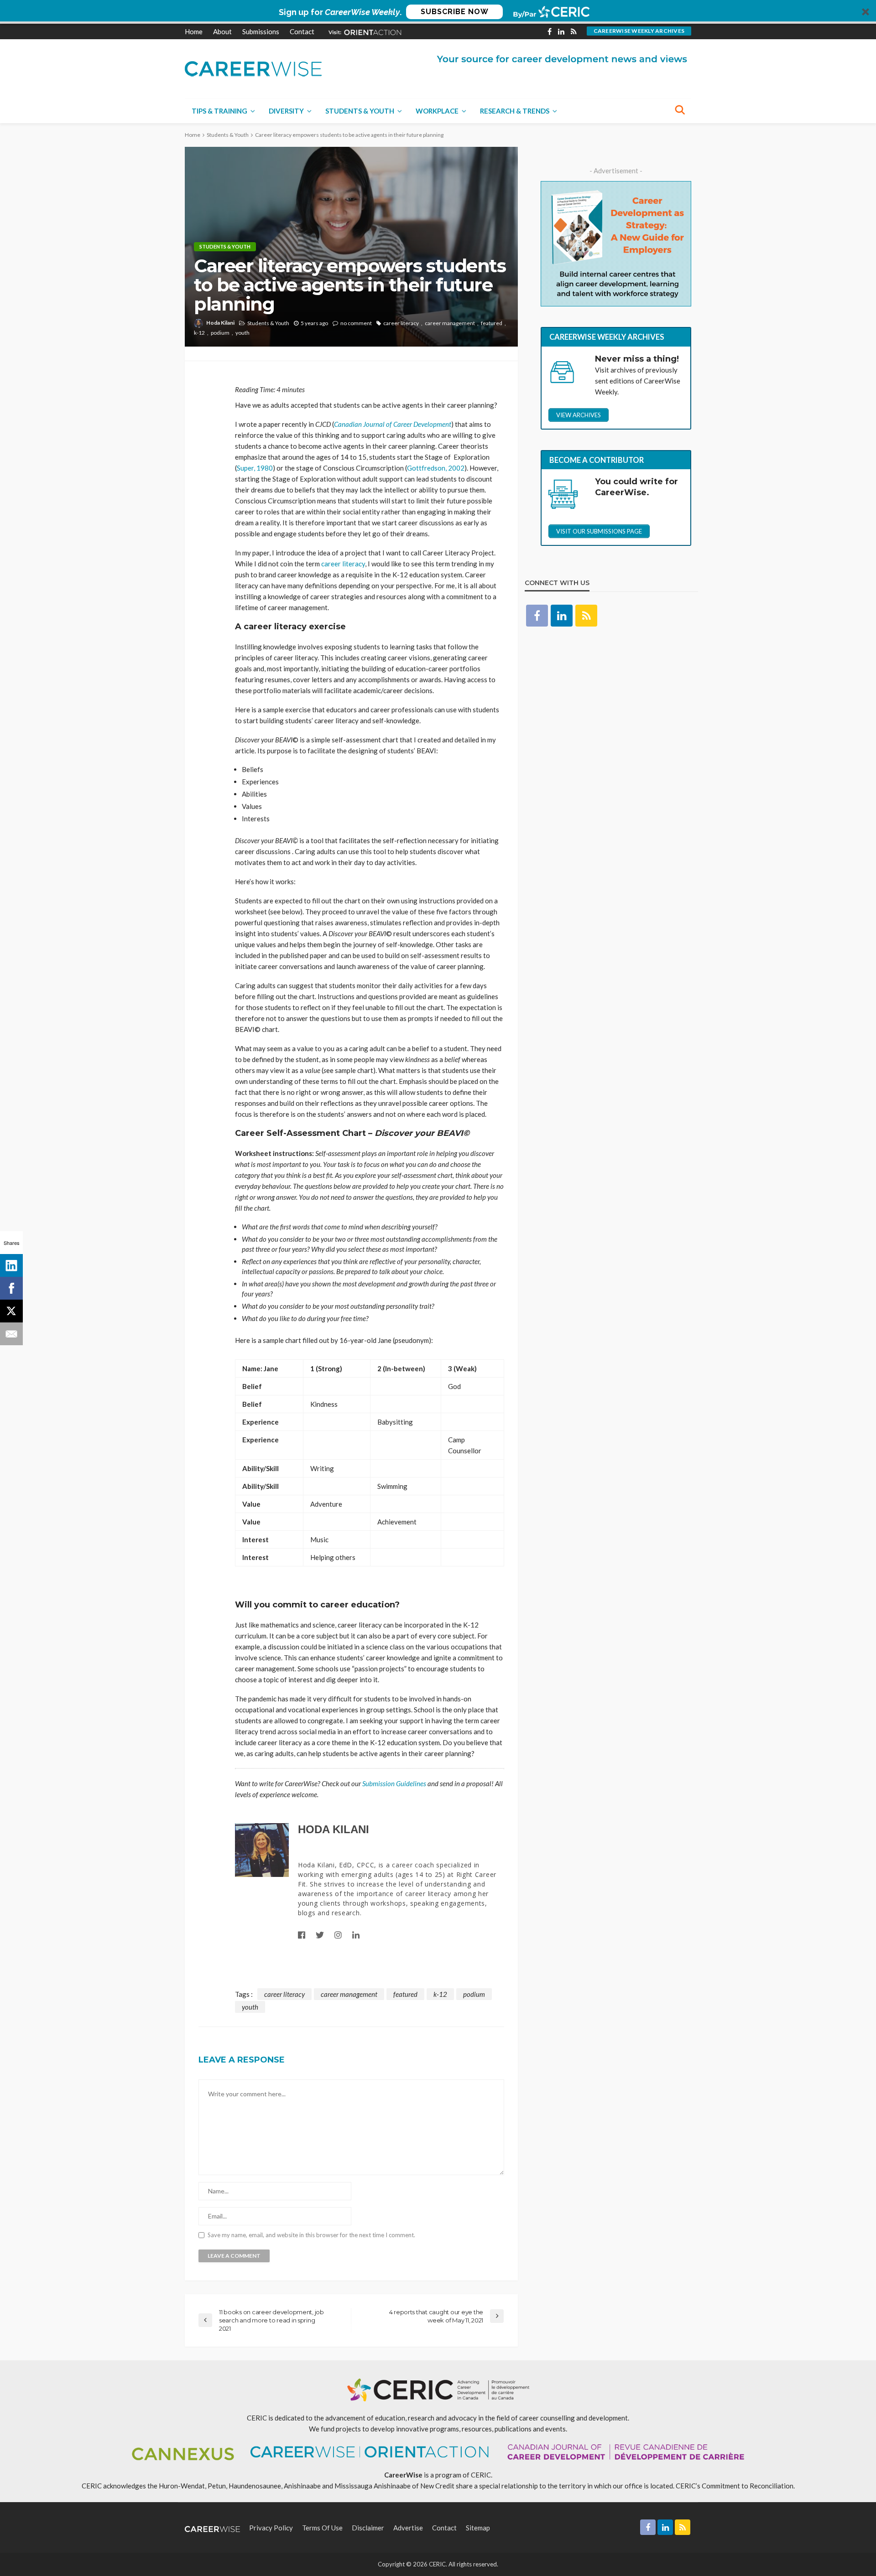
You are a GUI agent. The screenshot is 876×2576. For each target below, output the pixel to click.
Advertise (408, 2528)
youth (242, 333)
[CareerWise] (253, 68)
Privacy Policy (271, 2528)
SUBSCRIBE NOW (455, 12)
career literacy (401, 323)
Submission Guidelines (394, 1783)
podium (220, 333)
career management (450, 323)
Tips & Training (219, 111)
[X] (11, 1311)
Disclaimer (368, 2528)
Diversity (286, 111)
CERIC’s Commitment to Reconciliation (735, 2486)
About (222, 31)
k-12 (199, 333)
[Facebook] (11, 1288)
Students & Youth (360, 111)
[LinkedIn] (11, 1265)
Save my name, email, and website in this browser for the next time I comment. (311, 2235)
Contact (302, 31)
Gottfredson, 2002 (436, 468)
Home (194, 31)
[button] (438, 12)
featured (492, 323)
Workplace (437, 111)
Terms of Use (322, 2528)
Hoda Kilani (220, 323)
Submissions (261, 31)
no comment (356, 323)
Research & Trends (515, 111)
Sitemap (478, 2528)
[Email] (11, 1334)
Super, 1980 (255, 468)
